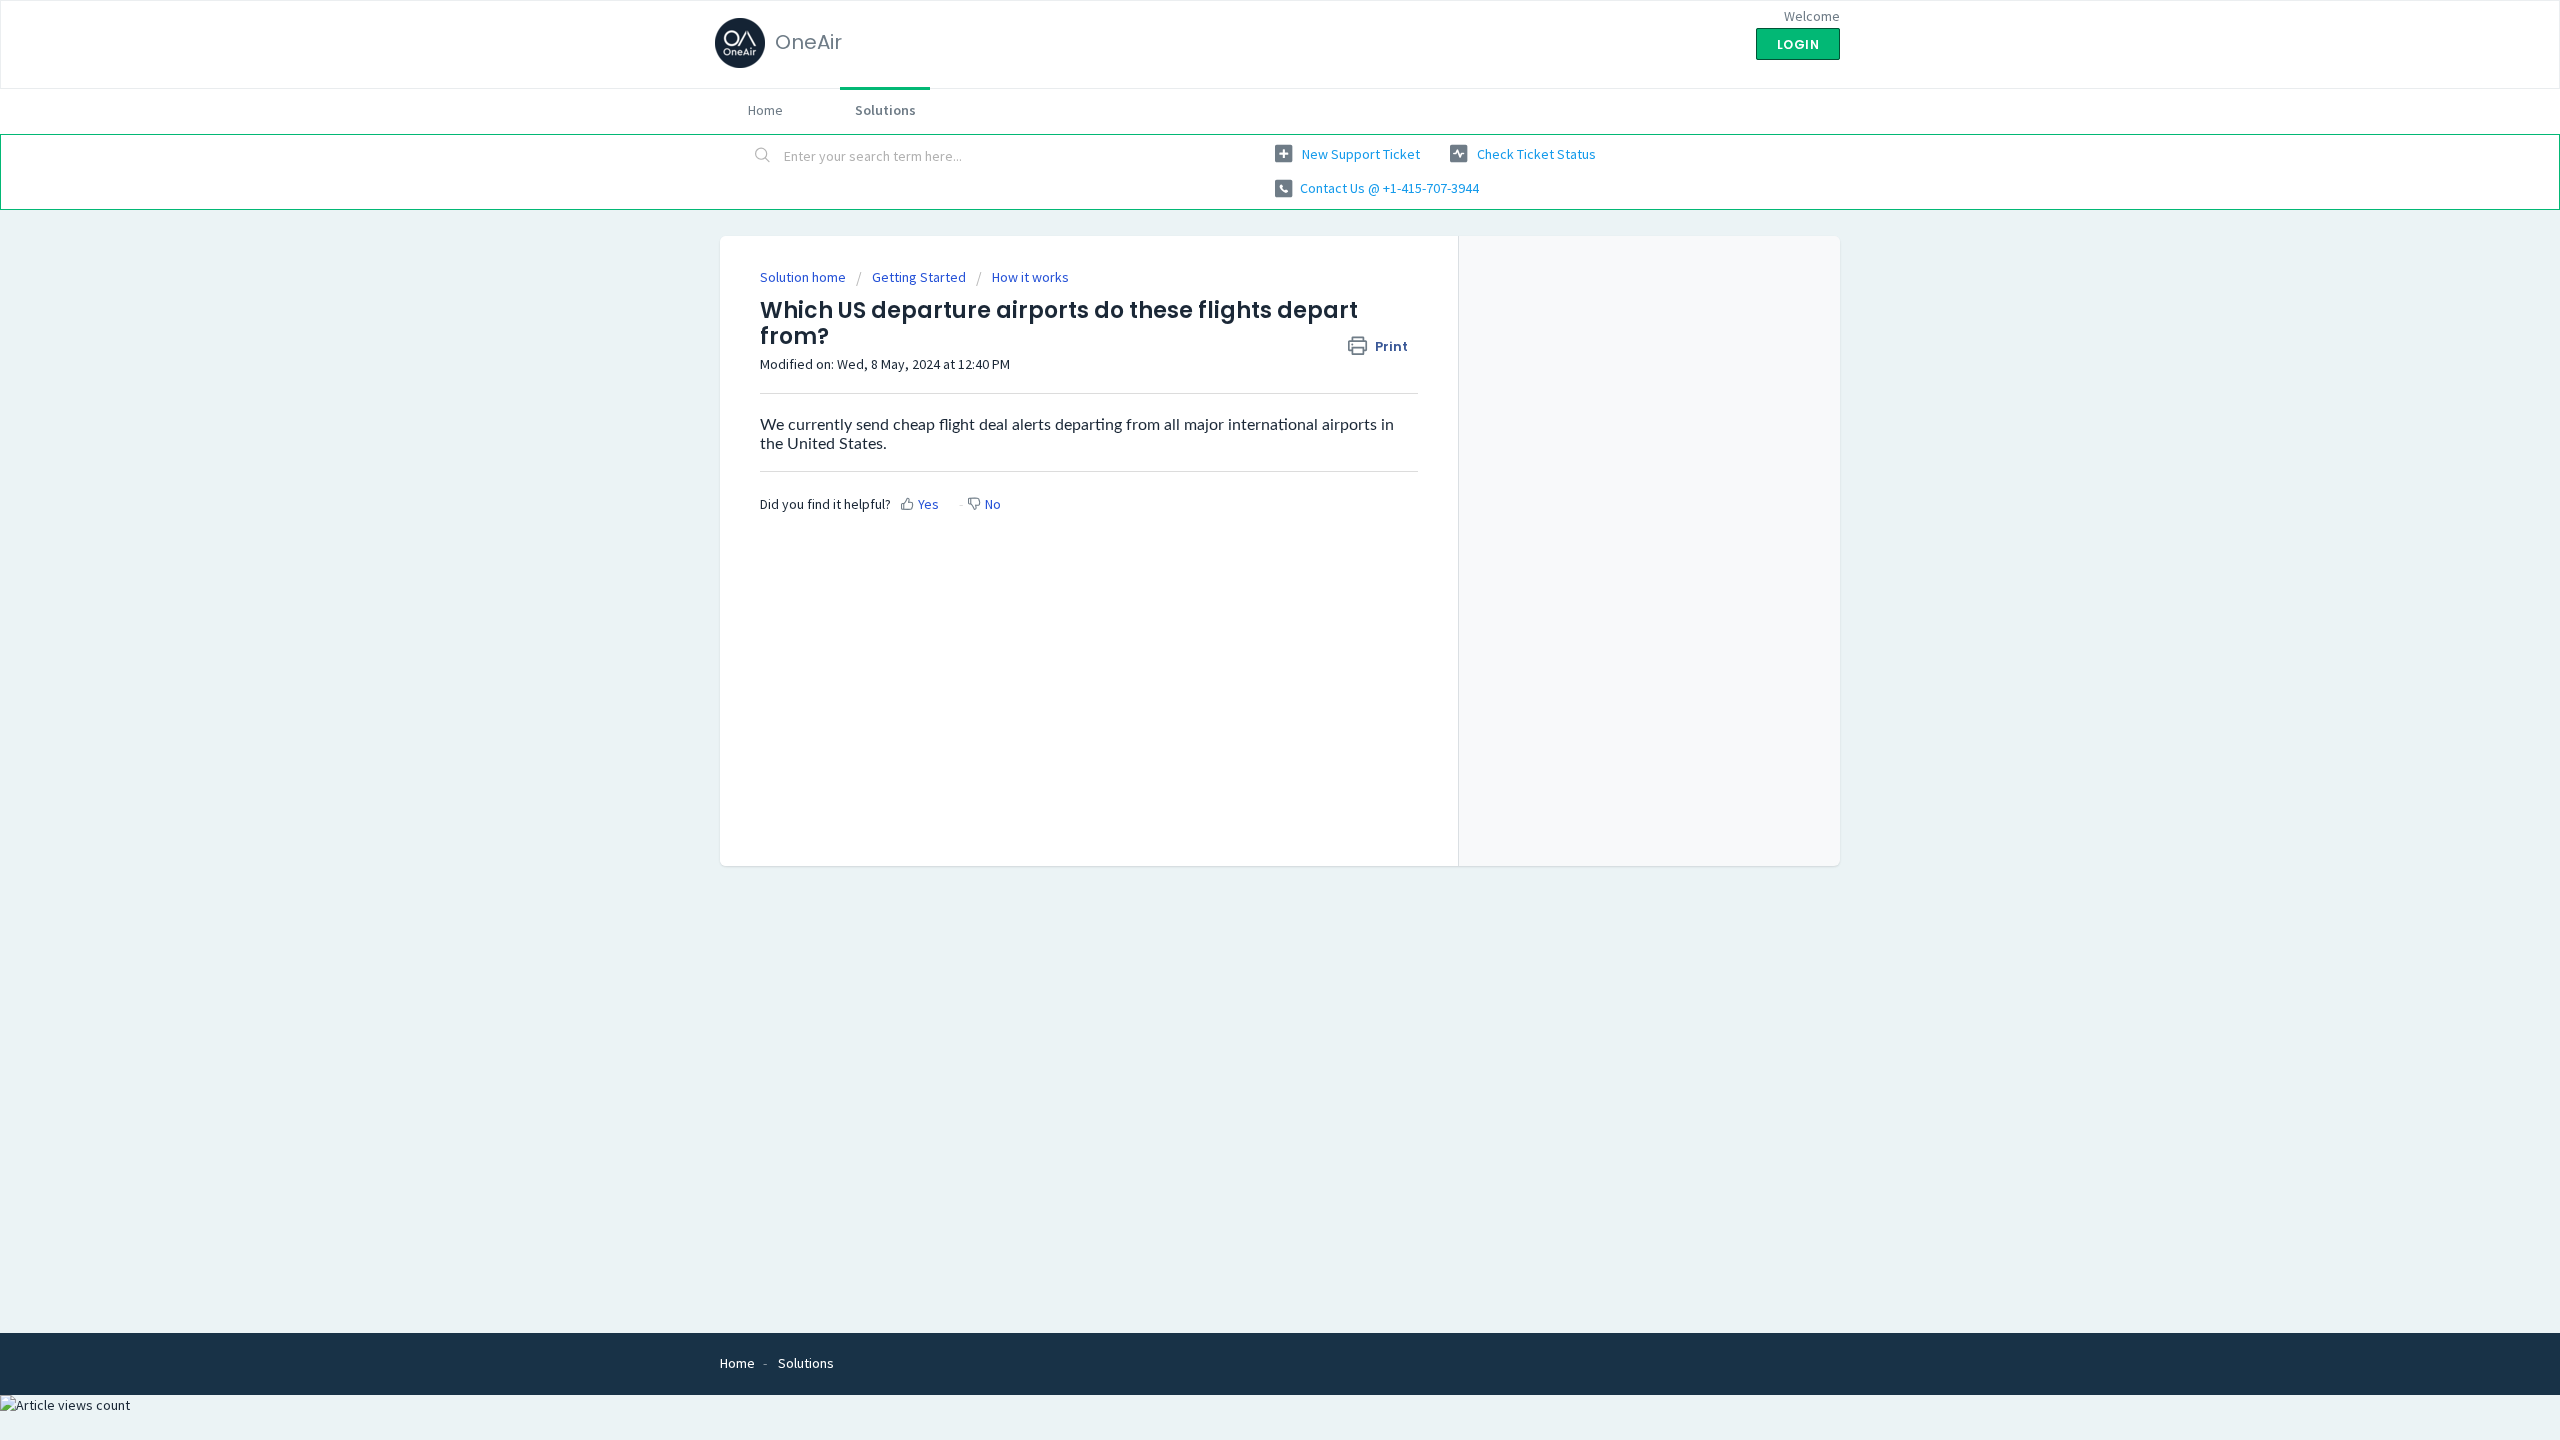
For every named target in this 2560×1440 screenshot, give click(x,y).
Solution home (804, 277)
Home (765, 110)
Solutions (885, 110)
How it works (1030, 277)
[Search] (763, 157)
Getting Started (919, 277)
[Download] (1243, 464)
